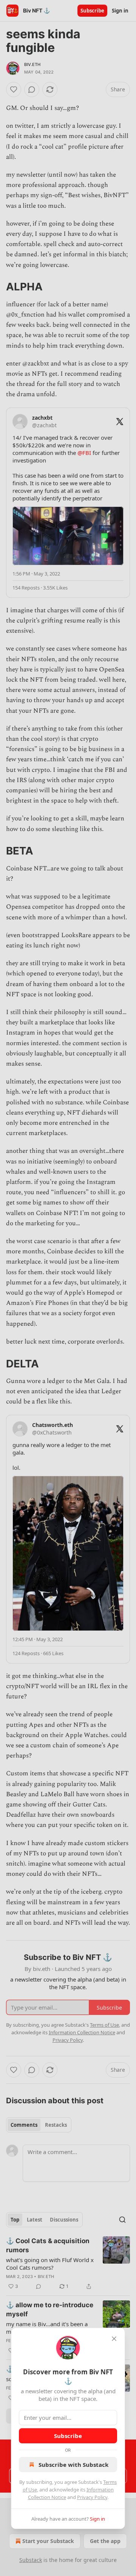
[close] (114, 2339)
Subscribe (68, 2436)
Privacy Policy (92, 2497)
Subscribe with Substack (73, 2465)
